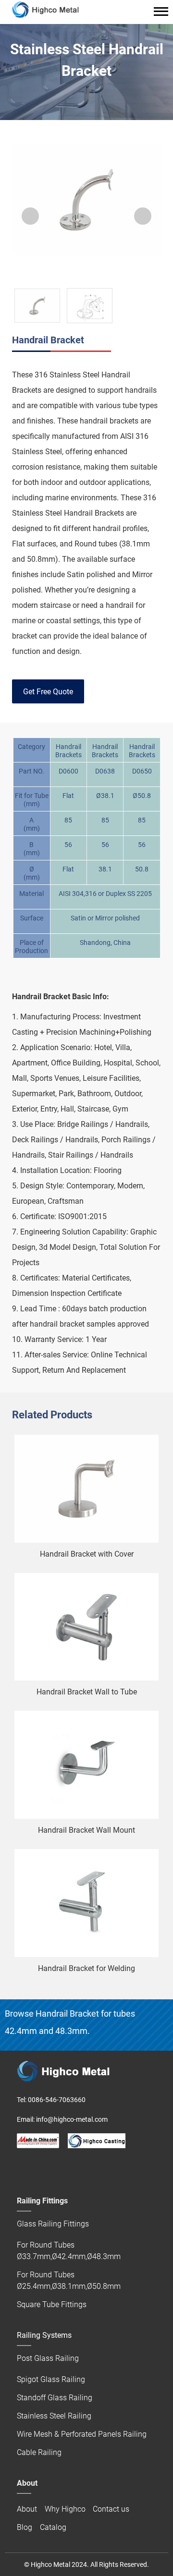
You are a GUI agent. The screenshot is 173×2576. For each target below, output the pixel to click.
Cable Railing (39, 2452)
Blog (25, 2527)
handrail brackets (109, 421)
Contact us (111, 2509)
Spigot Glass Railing (51, 2379)
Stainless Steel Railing (54, 2416)
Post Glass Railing (48, 2358)
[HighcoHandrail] (22, 2167)
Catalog (53, 2527)
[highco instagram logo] (81, 2167)
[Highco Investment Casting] (97, 2141)
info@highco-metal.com (72, 2119)
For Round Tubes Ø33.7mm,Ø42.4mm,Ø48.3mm (69, 2251)
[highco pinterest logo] (62, 2167)
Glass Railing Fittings (53, 2224)
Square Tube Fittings (52, 2304)
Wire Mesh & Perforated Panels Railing (82, 2434)
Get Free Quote (48, 692)
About (27, 2509)
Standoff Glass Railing (55, 2398)
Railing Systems (44, 2335)
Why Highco (65, 2509)
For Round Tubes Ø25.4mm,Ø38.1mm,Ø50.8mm (69, 2280)
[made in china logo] (38, 2141)
